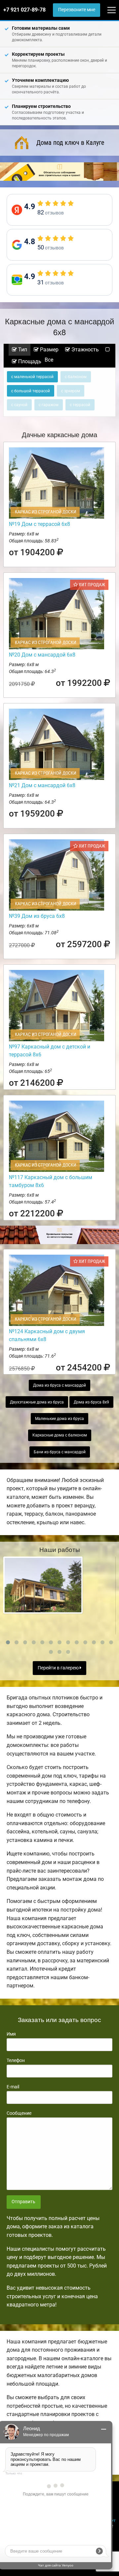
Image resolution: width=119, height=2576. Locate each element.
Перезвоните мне (77, 10)
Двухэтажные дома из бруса (37, 1402)
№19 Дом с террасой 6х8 (40, 524)
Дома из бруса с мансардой (59, 1385)
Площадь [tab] (29, 361)
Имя (11, 2034)
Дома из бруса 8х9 (91, 1402)
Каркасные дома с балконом (60, 1435)
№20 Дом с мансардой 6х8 (42, 655)
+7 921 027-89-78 (24, 10)
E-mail (13, 2087)
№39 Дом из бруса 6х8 (37, 916)
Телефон (16, 2060)
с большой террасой (31, 391)
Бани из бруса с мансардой (60, 1452)
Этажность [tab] (84, 350)
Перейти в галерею (59, 1668)
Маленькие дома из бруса (59, 1419)
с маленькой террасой (32, 377)
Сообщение (19, 2113)
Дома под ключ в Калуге (70, 143)
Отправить (23, 2202)
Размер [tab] (49, 350)
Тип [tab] (22, 350)
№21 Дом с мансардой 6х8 (42, 785)
